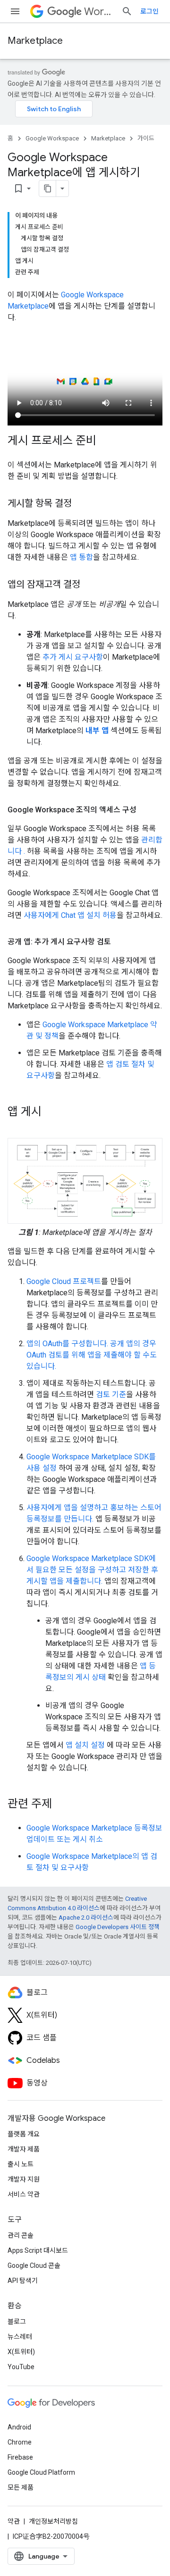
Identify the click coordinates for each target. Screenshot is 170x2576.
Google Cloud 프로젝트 (64, 1281)
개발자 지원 (24, 2179)
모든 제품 (21, 2487)
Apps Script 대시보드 (38, 2250)
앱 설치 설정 (85, 1745)
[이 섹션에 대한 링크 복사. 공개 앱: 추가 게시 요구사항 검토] (120, 942)
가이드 (146, 138)
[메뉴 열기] (15, 11)
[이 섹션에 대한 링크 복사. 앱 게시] (51, 1112)
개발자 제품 (24, 2149)
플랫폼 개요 (24, 2134)
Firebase (20, 2457)
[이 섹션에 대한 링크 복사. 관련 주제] (61, 1805)
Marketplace (35, 41)
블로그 (17, 2322)
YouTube (21, 2367)
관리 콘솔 (21, 2235)
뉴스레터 (20, 2337)
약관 (14, 2521)
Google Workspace (52, 138)
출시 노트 (21, 2164)
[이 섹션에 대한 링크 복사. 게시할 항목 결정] (81, 504)
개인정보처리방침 (53, 2521)
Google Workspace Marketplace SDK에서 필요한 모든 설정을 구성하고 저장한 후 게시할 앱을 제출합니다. (92, 1570)
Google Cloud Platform (41, 2472)
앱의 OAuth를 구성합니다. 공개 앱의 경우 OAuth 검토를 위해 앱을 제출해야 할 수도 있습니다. (92, 1355)
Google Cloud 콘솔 (34, 2265)
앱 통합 (81, 557)
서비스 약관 (24, 2194)
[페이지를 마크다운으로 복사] (48, 188)
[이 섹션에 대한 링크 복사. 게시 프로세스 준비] (106, 441)
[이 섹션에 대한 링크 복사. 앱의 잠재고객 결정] (90, 585)
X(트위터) (21, 2352)
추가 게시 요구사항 (73, 657)
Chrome (20, 2442)
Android (19, 2427)
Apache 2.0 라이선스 (86, 1918)
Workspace (99, 12)
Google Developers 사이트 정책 (118, 1927)
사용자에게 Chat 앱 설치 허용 (70, 915)
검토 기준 (111, 1394)
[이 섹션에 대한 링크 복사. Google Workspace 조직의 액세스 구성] (146, 810)
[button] (85, 1181)
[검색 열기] (127, 11)
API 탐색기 (23, 2281)
